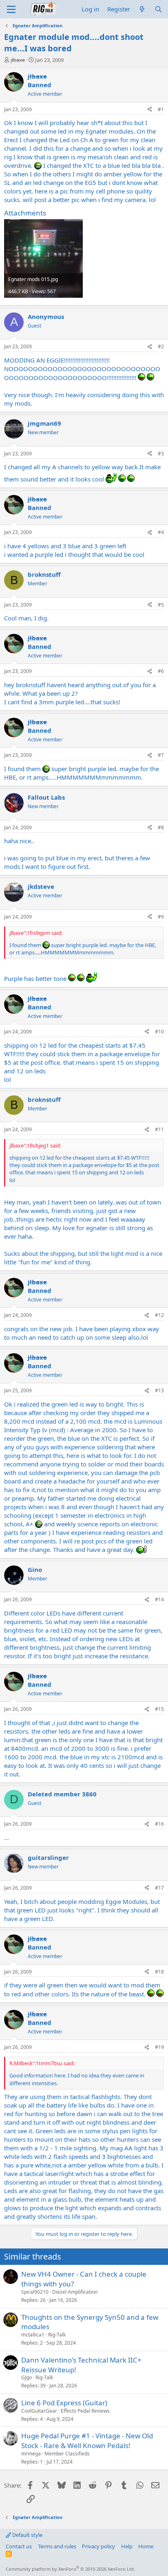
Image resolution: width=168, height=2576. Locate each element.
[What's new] (142, 9)
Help (127, 2546)
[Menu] (11, 9)
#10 (159, 1032)
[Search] (158, 9)
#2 (161, 346)
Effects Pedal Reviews (85, 2411)
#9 (161, 917)
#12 (159, 1315)
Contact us (19, 2546)
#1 (161, 109)
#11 (159, 1129)
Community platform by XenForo (70, 2569)
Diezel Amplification (75, 2292)
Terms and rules (57, 2546)
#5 (161, 605)
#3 (161, 454)
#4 (161, 532)
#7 (161, 755)
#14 (159, 1599)
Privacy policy (98, 2546)
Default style (27, 2535)
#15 (159, 1709)
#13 (159, 1390)
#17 (159, 1888)
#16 (159, 1824)
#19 (159, 2047)
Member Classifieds (67, 2454)
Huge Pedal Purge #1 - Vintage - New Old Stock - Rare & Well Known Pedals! (87, 2441)
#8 (161, 828)
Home (146, 2546)
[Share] (150, 110)
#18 (159, 1972)
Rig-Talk (57, 2335)
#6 (161, 671)
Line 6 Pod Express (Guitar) (64, 2403)
